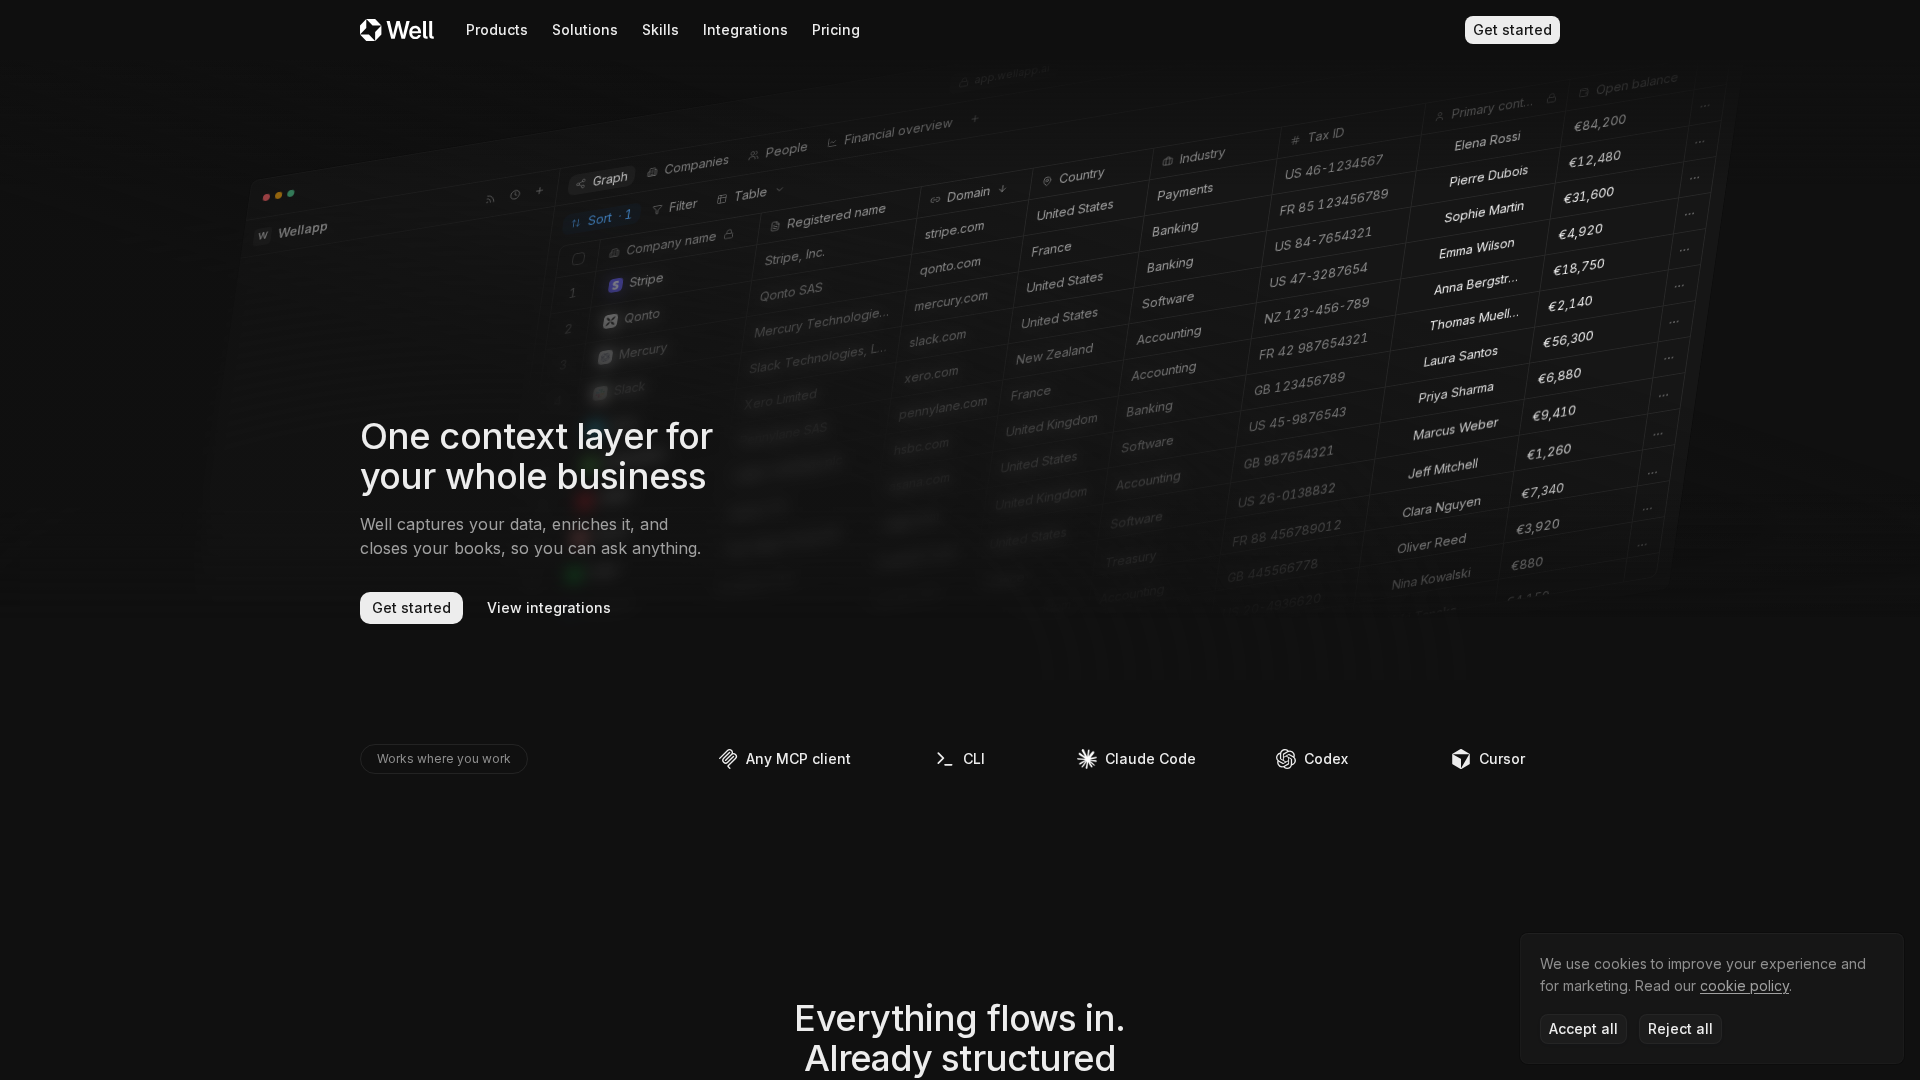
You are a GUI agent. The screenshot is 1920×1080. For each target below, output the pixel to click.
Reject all (1680, 1028)
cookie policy (1744, 985)
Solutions (585, 29)
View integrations (549, 607)
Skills (660, 29)
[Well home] (397, 29)
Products (497, 29)
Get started (1512, 29)
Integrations (745, 29)
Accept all (1583, 1028)
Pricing (836, 29)
